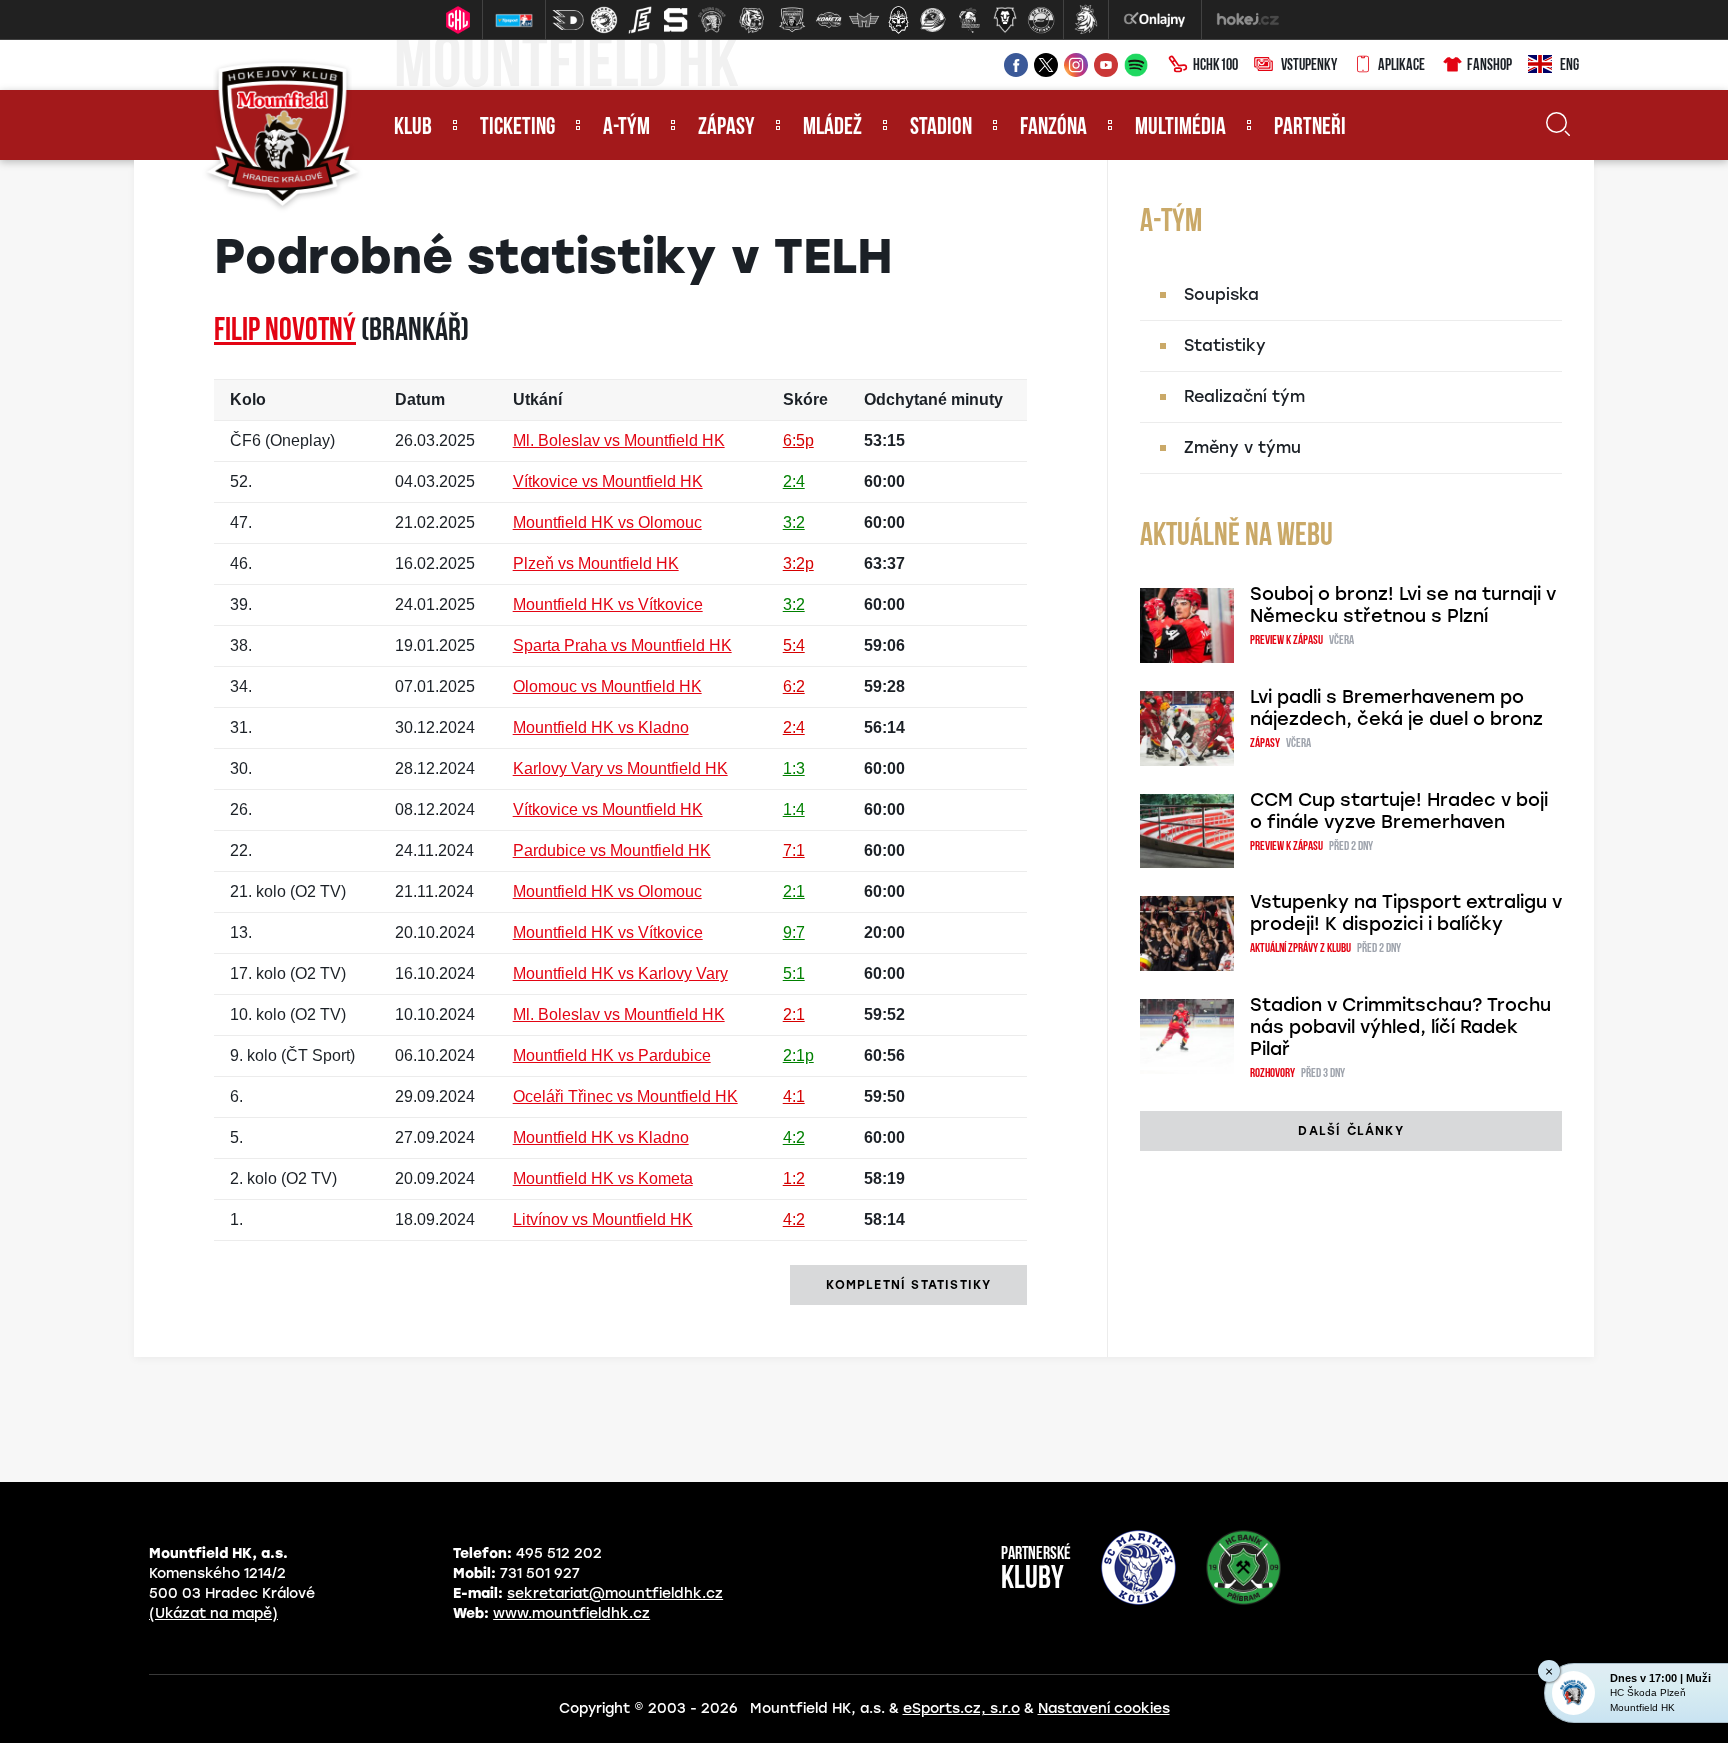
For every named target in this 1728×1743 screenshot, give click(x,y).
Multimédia (1180, 128)
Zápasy (726, 128)
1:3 (794, 768)
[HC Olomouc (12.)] (969, 20)
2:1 (794, 891)
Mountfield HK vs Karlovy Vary (620, 973)
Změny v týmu (1242, 447)
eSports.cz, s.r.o (961, 1708)
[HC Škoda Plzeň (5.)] (712, 20)
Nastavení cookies (1104, 1708)
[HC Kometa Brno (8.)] (828, 20)
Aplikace (1401, 66)
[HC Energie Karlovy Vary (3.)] (640, 20)
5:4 (794, 645)
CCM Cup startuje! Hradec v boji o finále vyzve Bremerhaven (1399, 811)
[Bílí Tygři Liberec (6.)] (752, 20)
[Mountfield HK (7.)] (792, 20)
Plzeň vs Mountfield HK (596, 563)
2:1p (798, 1055)
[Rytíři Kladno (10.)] (898, 20)
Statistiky (1225, 345)
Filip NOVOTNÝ (285, 332)
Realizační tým (1244, 396)
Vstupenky (1309, 66)
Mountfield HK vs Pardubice (612, 1055)
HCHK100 (1215, 66)
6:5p (798, 440)
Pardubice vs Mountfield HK (612, 850)
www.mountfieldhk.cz (571, 1613)
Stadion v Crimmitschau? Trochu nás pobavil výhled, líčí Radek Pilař (1400, 1027)
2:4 (794, 481)
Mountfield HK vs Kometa (603, 1178)
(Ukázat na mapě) (213, 1613)
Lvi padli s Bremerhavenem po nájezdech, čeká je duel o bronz (1396, 708)
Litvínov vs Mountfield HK (603, 1219)
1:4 (794, 809)
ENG (1569, 66)
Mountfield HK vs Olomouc (607, 522)
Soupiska (1221, 294)
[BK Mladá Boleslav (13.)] (1005, 20)
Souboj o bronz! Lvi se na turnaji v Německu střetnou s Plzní (1403, 605)
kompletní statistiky (908, 1285)
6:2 (794, 686)
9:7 (794, 932)
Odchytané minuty (933, 399)
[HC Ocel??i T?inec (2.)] (604, 20)
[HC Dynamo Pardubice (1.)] (568, 20)
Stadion (941, 128)
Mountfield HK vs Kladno (601, 727)
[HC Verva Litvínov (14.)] (1041, 20)
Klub (413, 128)
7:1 (794, 850)
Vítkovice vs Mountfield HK (608, 481)
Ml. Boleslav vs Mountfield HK (619, 440)
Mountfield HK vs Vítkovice (608, 604)
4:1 (794, 1096)
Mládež (832, 128)
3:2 (794, 522)
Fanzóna (1053, 128)
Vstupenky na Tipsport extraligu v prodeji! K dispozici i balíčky (1406, 913)
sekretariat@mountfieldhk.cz (615, 1593)
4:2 (794, 1137)
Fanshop (1489, 66)
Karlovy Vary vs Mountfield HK (620, 768)
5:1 (794, 973)
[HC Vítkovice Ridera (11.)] (933, 20)
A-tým (626, 128)
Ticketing (517, 128)
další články (1350, 1131)
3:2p (798, 563)
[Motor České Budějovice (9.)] (864, 20)
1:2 (794, 1178)
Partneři (1310, 128)
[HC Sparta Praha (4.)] (676, 20)
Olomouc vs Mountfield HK (607, 686)
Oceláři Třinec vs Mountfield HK (625, 1096)
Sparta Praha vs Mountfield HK (622, 645)
